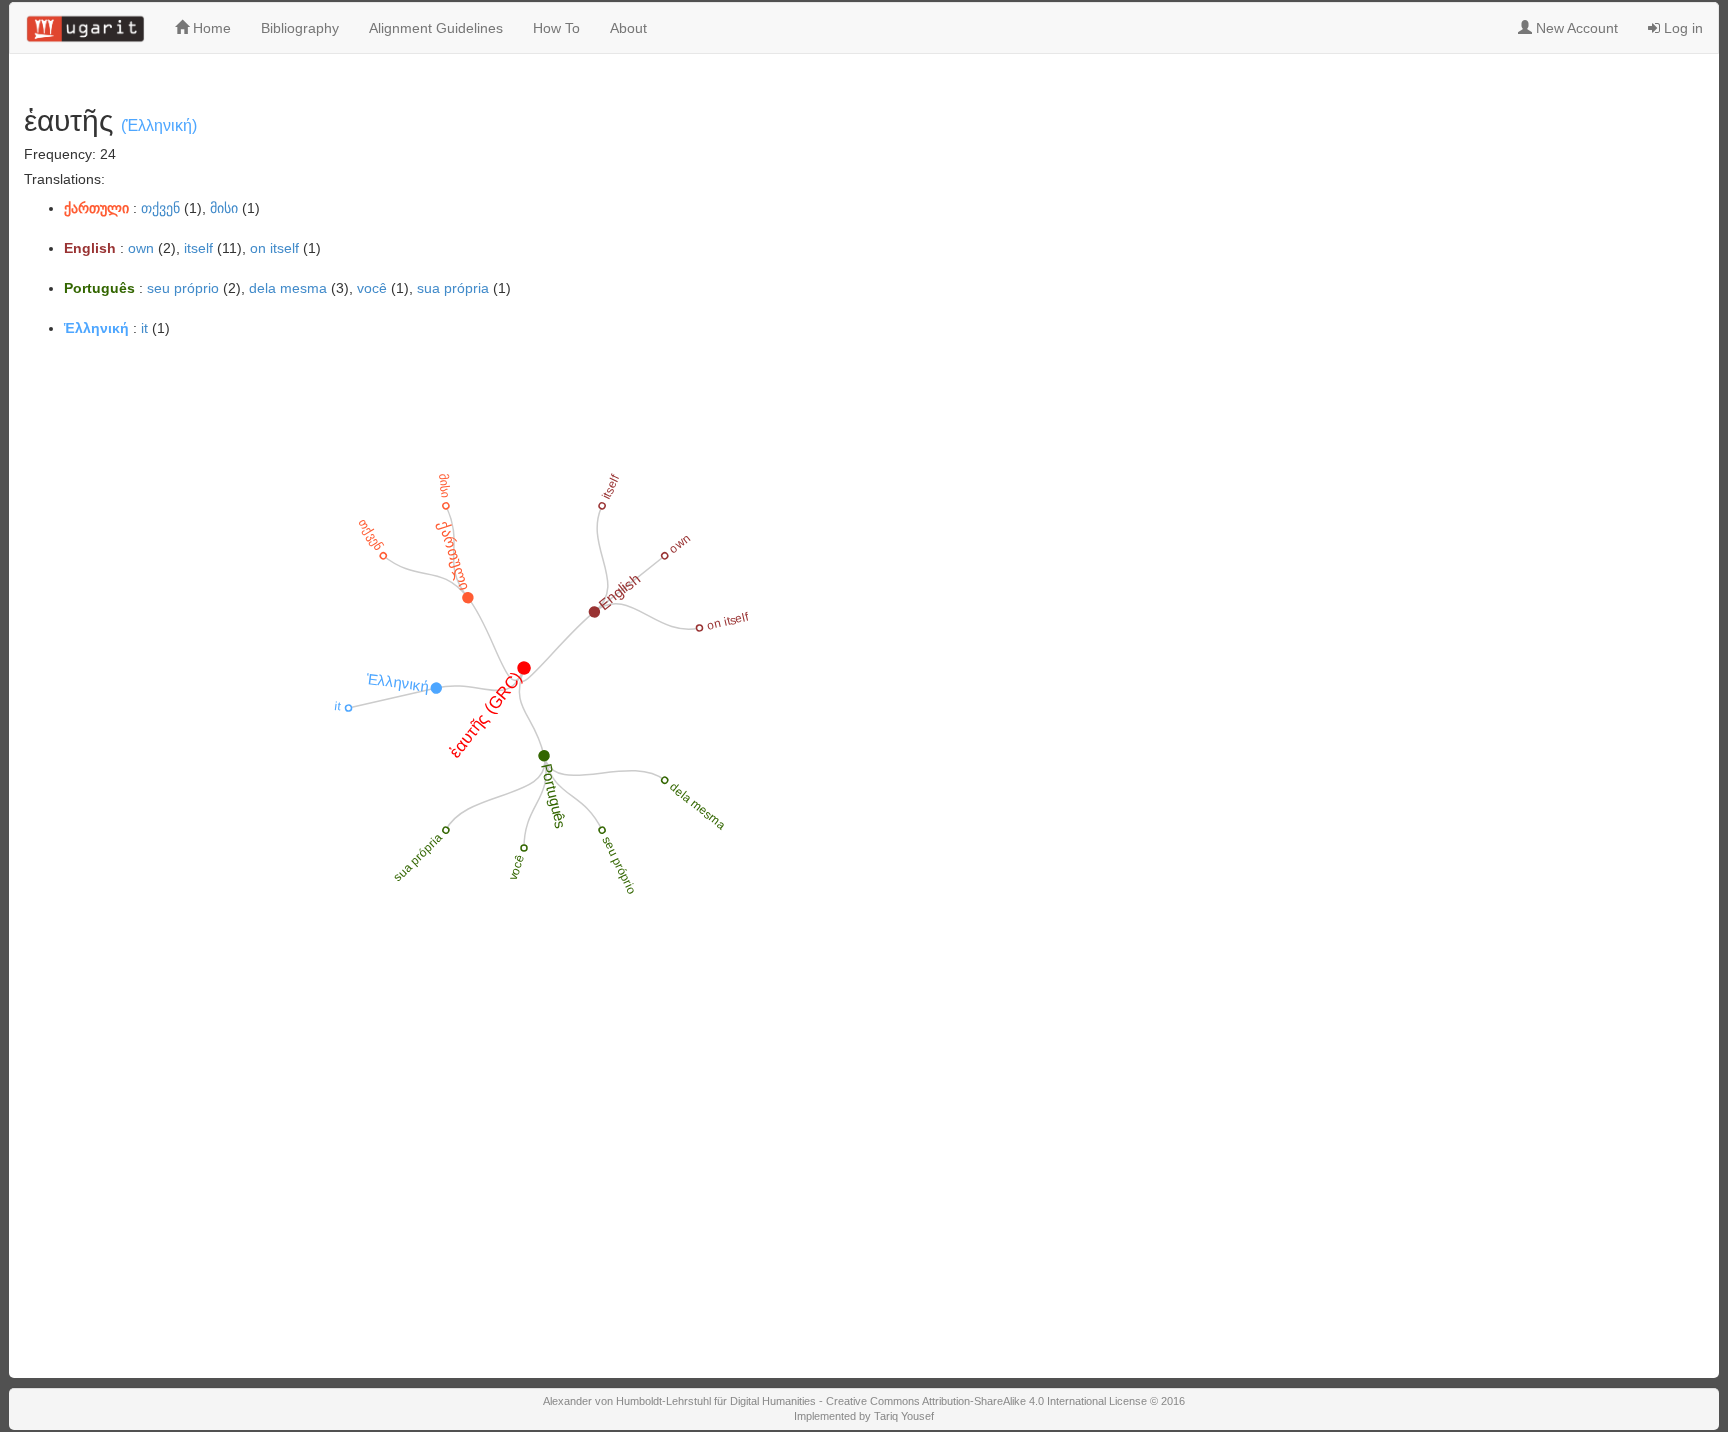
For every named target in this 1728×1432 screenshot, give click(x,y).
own (141, 248)
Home (210, 28)
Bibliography (300, 28)
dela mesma (288, 288)
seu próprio (183, 288)
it (144, 328)
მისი (224, 208)
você (372, 288)
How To (556, 28)
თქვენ (160, 208)
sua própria (453, 288)
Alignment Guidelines (436, 28)
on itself (274, 248)
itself (198, 248)
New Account (1575, 28)
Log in (1681, 28)
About (628, 28)
